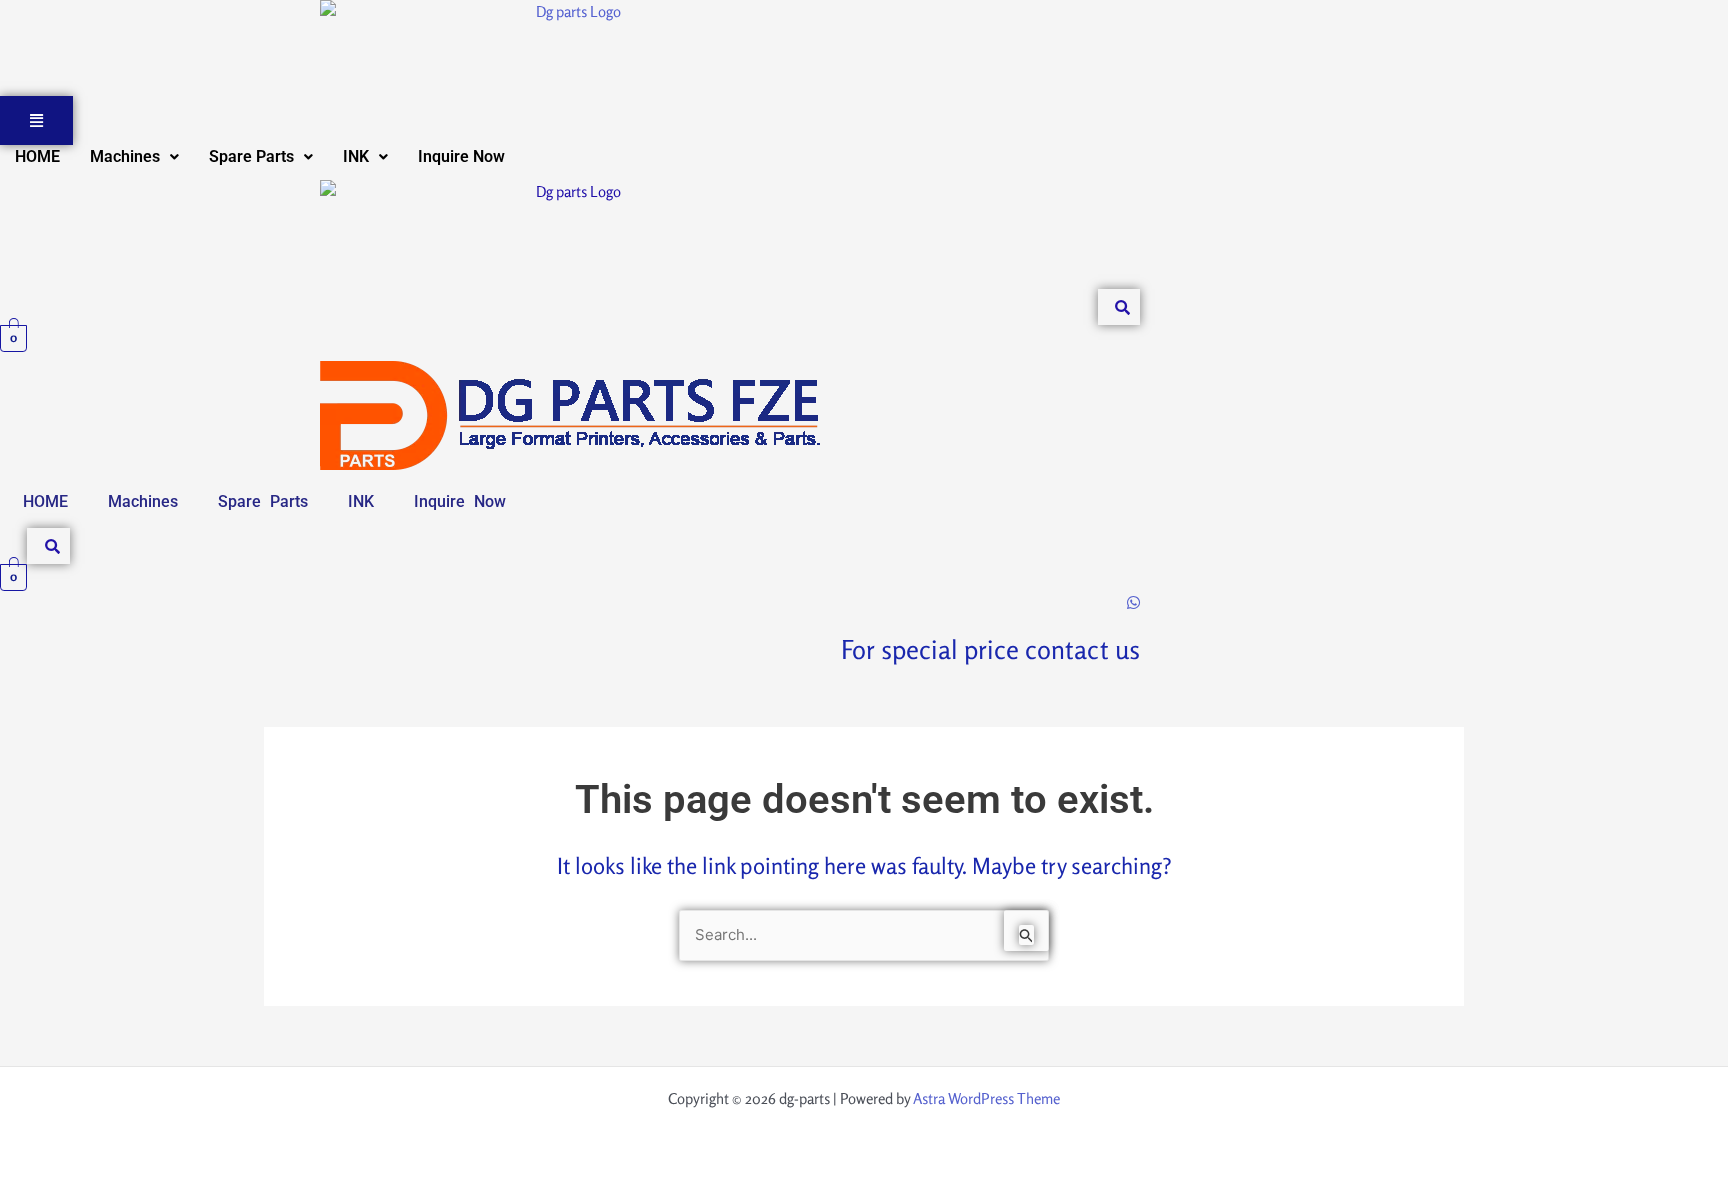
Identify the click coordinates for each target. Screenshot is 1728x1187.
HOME (37, 156)
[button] (134, 157)
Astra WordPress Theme (986, 1098)
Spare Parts (251, 156)
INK (356, 156)
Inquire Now (461, 156)
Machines (125, 156)
